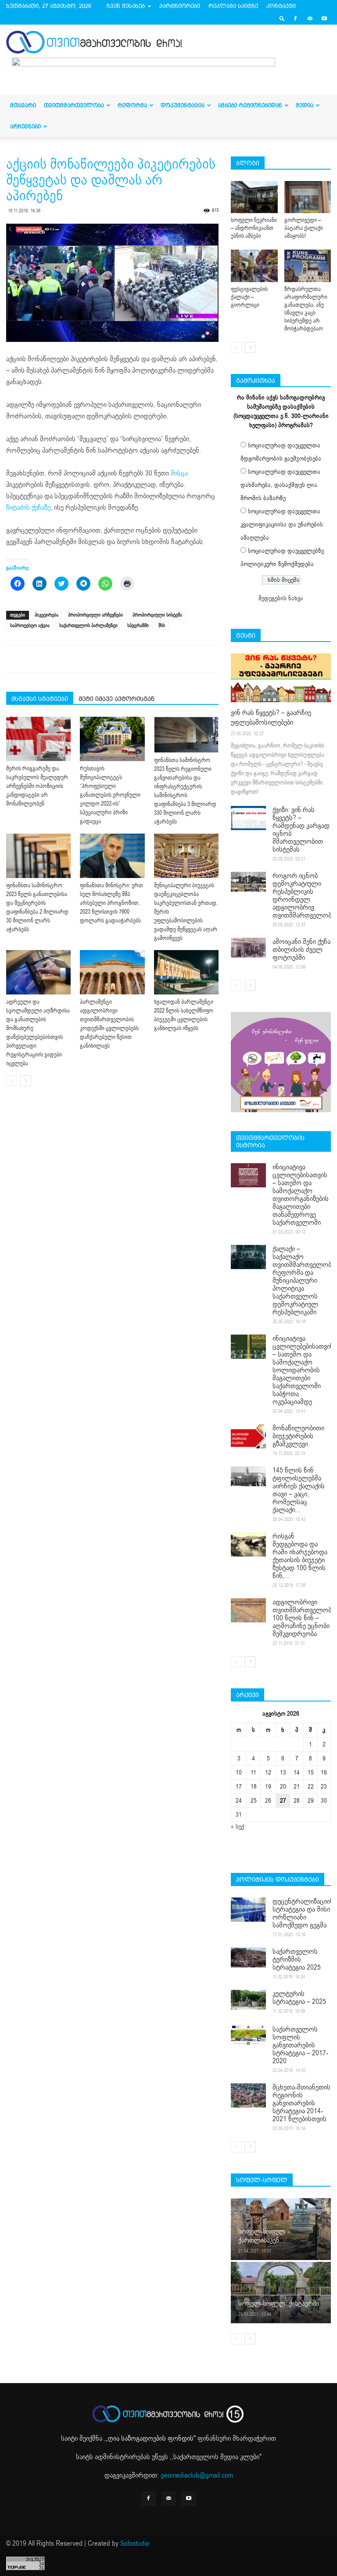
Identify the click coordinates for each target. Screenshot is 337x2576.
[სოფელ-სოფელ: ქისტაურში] (281, 2292)
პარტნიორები (180, 6)
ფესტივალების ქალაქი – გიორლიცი (249, 297)
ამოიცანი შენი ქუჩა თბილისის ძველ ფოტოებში (301, 950)
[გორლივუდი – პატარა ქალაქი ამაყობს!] (308, 197)
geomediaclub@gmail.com (197, 2475)
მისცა (179, 473)
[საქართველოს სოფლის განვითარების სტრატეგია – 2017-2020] (248, 2035)
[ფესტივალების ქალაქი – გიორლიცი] (254, 266)
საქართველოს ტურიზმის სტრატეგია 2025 (297, 1959)
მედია (305, 105)
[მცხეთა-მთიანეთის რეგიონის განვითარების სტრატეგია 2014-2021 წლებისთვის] (248, 2095)
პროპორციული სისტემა (157, 615)
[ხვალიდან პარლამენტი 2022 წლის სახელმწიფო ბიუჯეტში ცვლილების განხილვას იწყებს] (186, 972)
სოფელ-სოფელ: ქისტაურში (279, 2304)
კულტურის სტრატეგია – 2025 (299, 1998)
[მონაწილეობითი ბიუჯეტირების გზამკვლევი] (248, 1436)
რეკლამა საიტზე (233, 6)
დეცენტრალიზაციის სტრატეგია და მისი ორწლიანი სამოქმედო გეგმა (303, 1913)
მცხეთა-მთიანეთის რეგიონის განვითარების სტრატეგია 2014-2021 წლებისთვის (301, 2103)
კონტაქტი (281, 6)
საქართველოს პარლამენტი (88, 626)
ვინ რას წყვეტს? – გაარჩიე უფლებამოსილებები (271, 718)
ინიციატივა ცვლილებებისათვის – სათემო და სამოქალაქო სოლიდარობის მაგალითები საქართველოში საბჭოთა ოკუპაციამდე (303, 1370)
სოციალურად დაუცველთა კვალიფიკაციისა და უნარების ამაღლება (282, 524)
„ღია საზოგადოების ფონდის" (151, 2438)
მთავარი (23, 105)
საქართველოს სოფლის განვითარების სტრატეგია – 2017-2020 (300, 2045)
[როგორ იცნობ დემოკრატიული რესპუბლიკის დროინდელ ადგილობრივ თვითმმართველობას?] (248, 882)
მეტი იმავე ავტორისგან (117, 699)
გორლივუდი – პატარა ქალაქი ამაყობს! (304, 228)
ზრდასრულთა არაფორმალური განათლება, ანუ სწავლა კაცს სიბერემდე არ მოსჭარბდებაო (306, 309)
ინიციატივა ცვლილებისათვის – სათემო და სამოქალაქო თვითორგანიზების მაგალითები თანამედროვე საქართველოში (301, 1195)
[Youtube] (324, 18)
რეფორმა (132, 105)
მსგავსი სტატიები (40, 699)
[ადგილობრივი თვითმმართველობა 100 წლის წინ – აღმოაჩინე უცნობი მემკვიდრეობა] (248, 1610)
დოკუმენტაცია (183, 105)
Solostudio (135, 2543)
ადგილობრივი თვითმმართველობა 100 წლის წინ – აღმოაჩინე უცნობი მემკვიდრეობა (303, 1618)
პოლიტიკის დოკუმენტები (278, 1879)
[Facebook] (295, 18)
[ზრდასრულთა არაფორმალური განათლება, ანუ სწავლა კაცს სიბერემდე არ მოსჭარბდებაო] (308, 266)
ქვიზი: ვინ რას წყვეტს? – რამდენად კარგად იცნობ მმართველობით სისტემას (301, 830)
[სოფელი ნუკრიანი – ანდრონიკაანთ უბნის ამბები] (254, 197)
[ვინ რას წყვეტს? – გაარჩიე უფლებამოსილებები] (281, 678)
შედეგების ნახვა (281, 598)
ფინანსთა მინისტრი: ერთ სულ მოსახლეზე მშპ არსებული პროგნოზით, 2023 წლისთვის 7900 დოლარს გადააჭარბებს (111, 903)
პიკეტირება (47, 615)
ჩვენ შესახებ (126, 6)
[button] (282, 18)
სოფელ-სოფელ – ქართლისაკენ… (264, 2236)
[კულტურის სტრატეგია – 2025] (248, 2000)
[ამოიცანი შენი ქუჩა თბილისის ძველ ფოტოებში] (248, 948)
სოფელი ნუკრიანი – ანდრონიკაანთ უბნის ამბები (254, 228)
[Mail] (310, 18)
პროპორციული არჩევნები (95, 615)
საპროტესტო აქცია (30, 626)
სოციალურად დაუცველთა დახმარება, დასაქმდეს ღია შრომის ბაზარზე (280, 485)
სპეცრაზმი (138, 626)
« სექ (238, 1827)
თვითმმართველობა (74, 105)
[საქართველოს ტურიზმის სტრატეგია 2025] (248, 1957)
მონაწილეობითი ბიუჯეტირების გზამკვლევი (298, 1436)
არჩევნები (25, 126)
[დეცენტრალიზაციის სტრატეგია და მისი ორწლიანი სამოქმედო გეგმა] (248, 1910)
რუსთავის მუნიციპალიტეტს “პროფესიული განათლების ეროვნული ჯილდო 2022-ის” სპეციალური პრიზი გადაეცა (110, 795)
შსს (162, 626)
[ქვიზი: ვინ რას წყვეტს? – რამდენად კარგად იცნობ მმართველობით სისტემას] (248, 818)
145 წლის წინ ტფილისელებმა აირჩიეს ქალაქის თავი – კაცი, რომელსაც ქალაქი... (299, 1490)
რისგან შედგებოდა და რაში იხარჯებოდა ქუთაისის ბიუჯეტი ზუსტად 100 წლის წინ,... (300, 1556)
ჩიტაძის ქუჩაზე (28, 508)
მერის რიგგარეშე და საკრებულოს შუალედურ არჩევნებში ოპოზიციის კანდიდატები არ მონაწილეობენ (37, 786)
